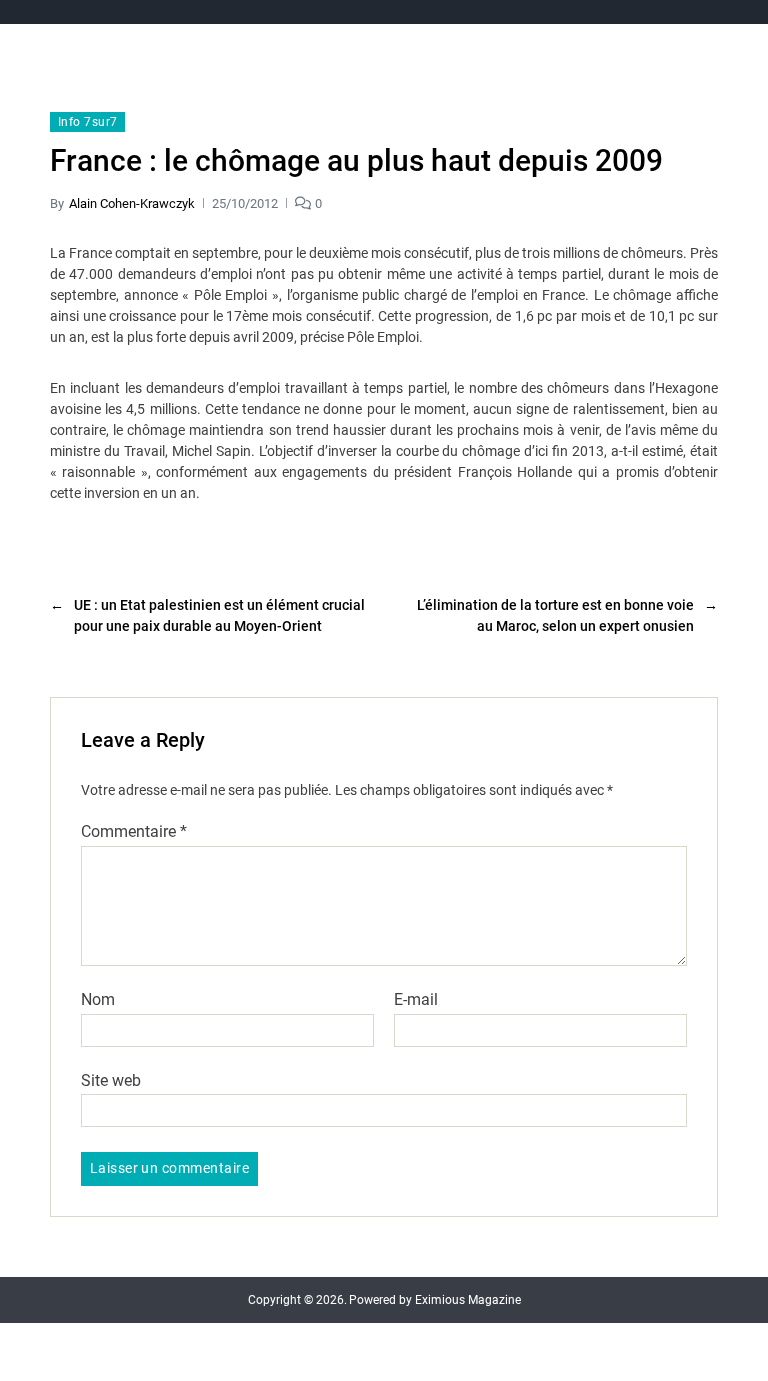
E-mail (416, 1000)
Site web (111, 1080)
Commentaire (134, 832)
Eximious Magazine (468, 1300)
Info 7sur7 (87, 122)
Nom (98, 1000)
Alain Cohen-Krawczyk (132, 203)
